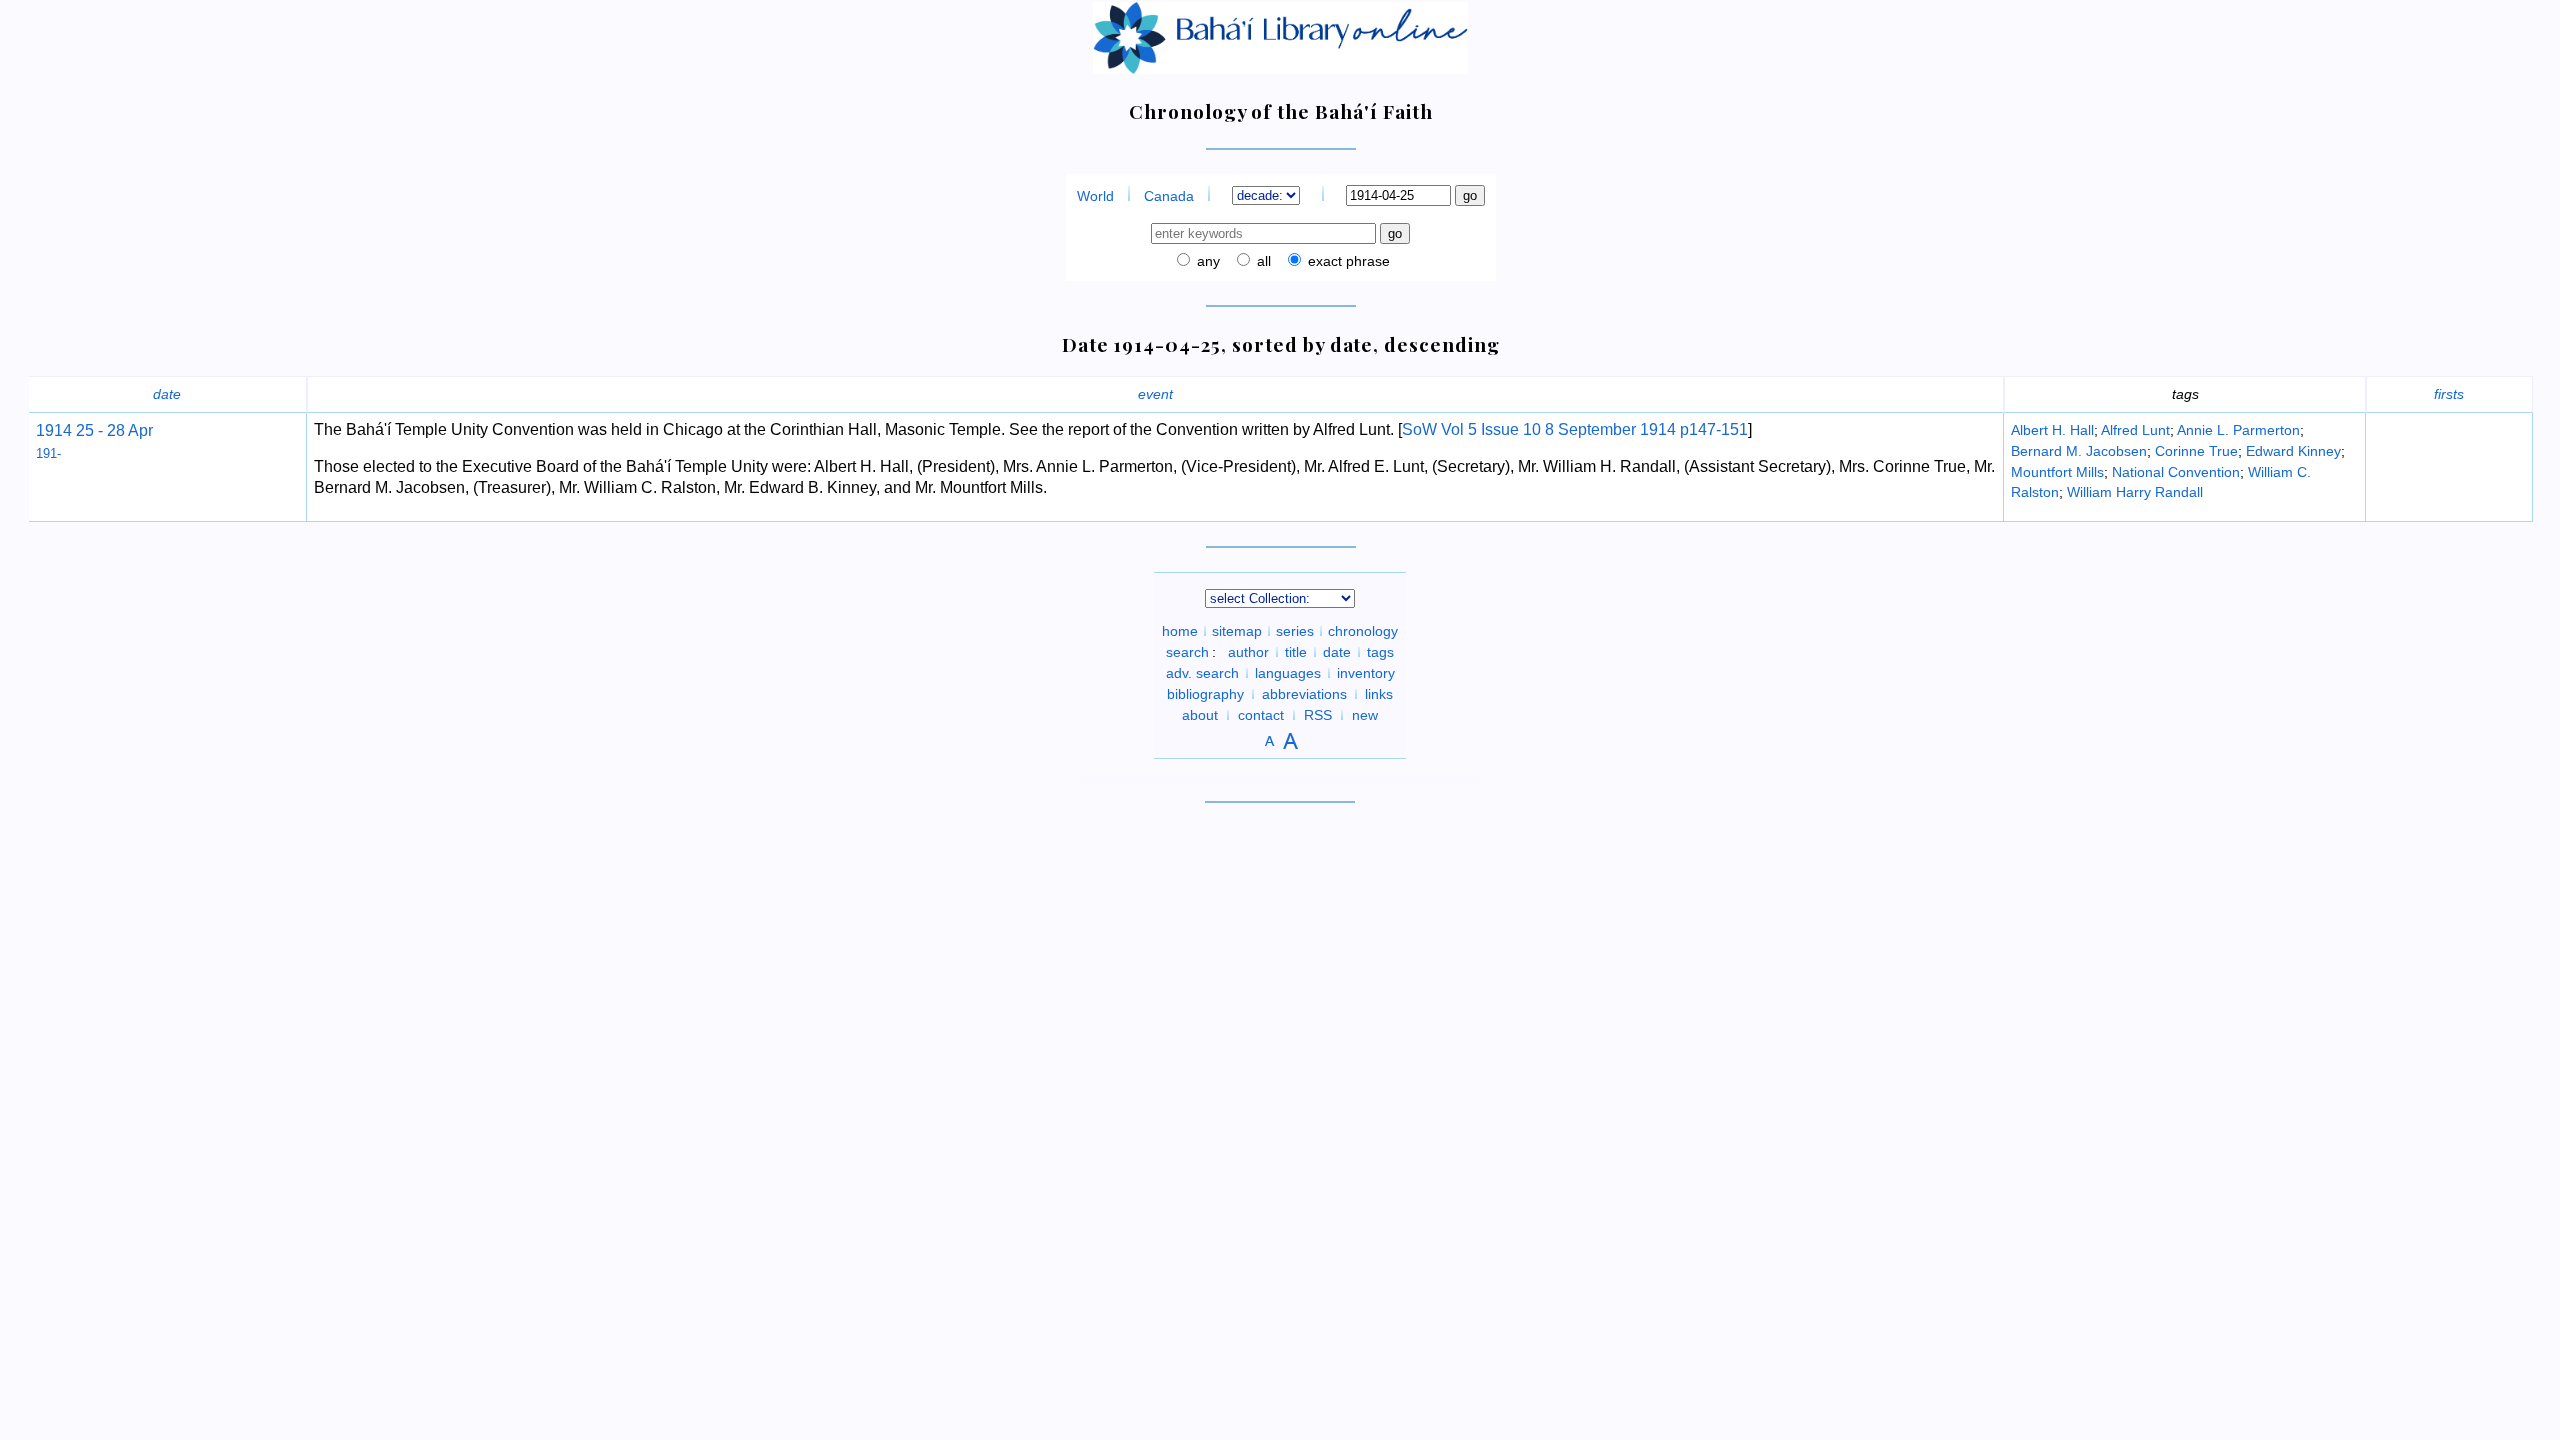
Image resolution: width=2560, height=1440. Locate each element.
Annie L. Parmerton (2238, 430)
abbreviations (1304, 694)
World (1095, 196)
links (1379, 694)
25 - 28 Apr (112, 430)
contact (1261, 715)
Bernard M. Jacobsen (2079, 451)
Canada (1169, 196)
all (1262, 261)
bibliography (1205, 694)
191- (48, 453)
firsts (2449, 394)
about (1200, 715)
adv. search (1202, 673)
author (1248, 652)
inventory (1366, 673)
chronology (1363, 631)
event (1155, 394)
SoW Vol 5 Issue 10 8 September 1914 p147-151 (1575, 429)
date (167, 394)
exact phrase (1347, 261)
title (1296, 652)
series (1295, 631)
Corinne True (2196, 451)
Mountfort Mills (2057, 472)
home (1180, 631)
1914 (54, 430)
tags (1380, 652)
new (1365, 715)
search (1187, 652)
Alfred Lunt (2135, 430)
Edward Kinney (2293, 451)
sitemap (1237, 631)
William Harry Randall (2135, 492)
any (1206, 261)
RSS (1318, 715)
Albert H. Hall (2052, 430)
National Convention (2176, 472)
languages (1288, 673)
